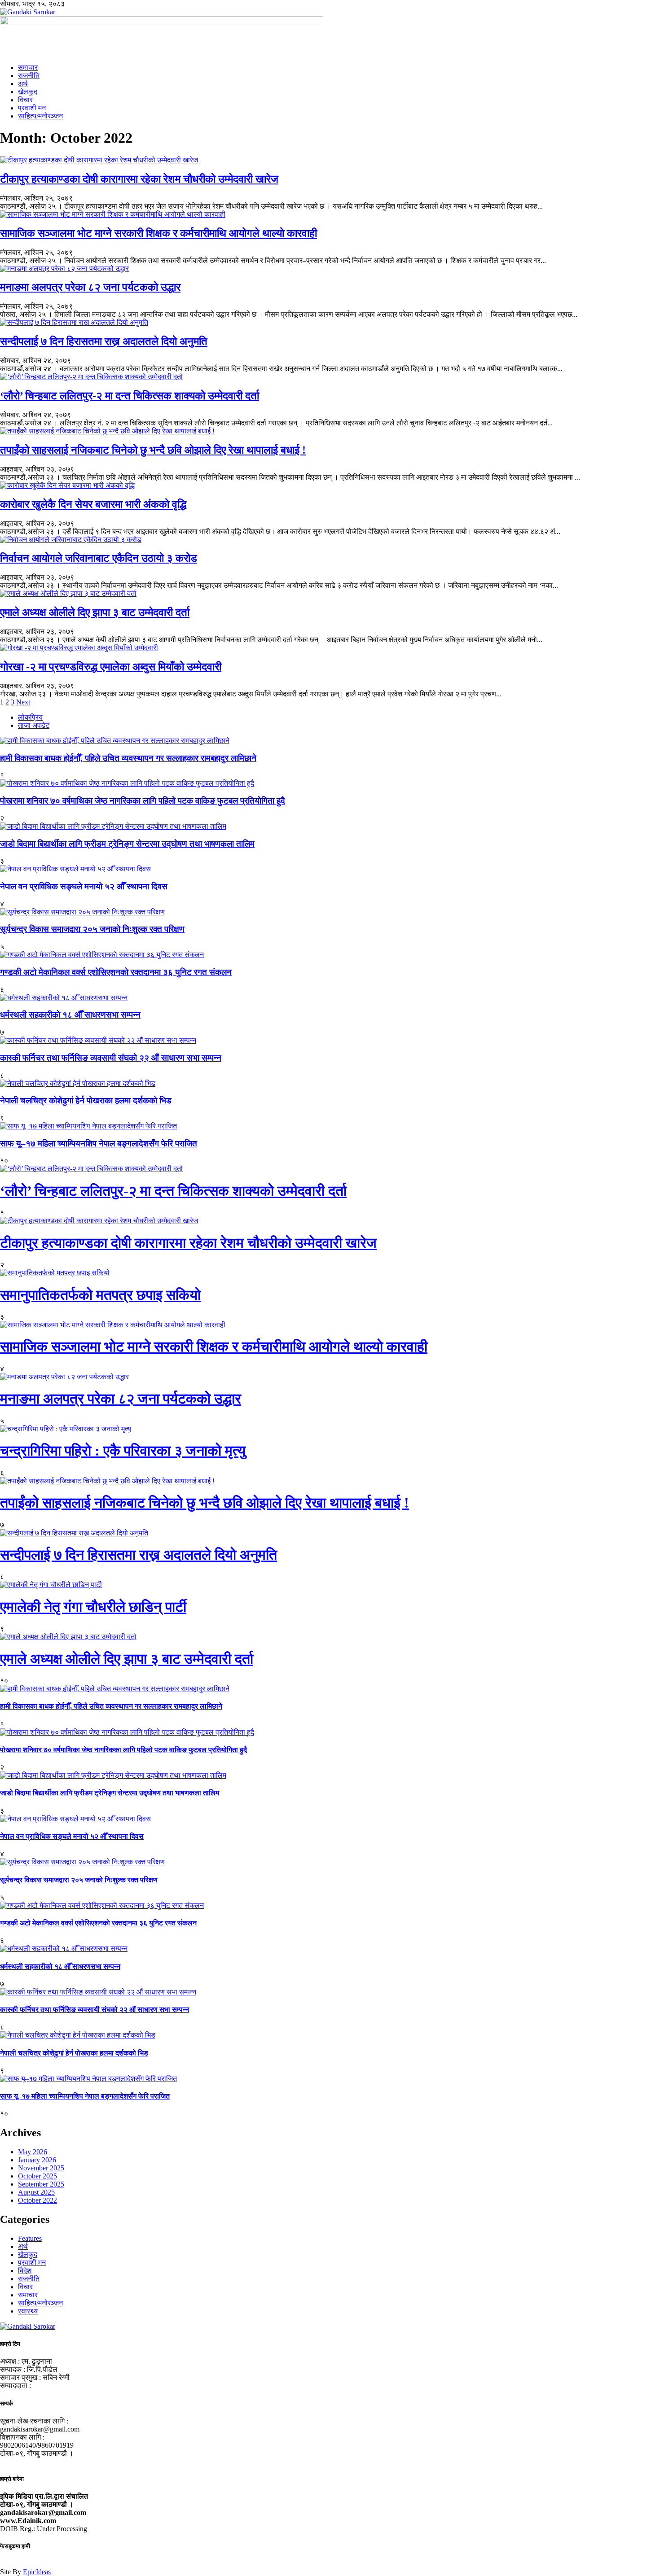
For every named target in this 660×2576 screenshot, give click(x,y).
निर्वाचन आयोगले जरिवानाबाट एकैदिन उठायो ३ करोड (99, 558)
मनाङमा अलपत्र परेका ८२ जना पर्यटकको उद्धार (90, 287)
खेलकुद (28, 92)
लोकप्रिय (30, 717)
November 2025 (41, 2168)
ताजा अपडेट (34, 725)
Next (23, 702)
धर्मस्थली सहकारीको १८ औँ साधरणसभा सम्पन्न (70, 1015)
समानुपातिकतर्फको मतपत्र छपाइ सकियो (100, 1295)
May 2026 (33, 2152)
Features (30, 2238)
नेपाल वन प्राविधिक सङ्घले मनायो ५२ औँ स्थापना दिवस (84, 886)
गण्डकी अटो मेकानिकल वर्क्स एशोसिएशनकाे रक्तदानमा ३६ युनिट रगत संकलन (116, 972)
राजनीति (29, 76)
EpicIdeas (37, 2572)
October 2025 (37, 2176)
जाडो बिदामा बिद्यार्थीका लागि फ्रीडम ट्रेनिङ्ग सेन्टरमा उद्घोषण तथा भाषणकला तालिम (127, 844)
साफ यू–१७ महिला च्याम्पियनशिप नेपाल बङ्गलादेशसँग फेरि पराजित (99, 1144)
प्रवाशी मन (32, 108)
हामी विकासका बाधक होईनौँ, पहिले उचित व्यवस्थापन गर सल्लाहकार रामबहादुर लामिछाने (128, 758)
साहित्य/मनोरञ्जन (40, 116)
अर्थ (23, 84)
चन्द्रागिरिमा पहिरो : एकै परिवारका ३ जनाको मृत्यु (123, 1451)
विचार (25, 100)
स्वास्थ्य (28, 2311)
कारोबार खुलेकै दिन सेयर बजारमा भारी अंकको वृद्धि (93, 504)
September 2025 (41, 2184)
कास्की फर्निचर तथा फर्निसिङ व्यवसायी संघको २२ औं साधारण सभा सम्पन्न (111, 1058)
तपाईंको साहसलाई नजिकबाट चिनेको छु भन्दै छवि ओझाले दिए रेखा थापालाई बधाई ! (153, 450)
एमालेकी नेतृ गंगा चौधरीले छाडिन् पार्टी (93, 1607)
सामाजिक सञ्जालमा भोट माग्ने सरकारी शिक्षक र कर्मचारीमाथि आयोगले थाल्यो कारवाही (158, 233)
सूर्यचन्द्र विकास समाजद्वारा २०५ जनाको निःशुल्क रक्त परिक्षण (92, 929)
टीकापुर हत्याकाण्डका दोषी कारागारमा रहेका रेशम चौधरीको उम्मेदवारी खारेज (139, 179)
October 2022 (37, 2200)
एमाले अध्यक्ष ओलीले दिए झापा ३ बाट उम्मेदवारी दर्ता (95, 612)
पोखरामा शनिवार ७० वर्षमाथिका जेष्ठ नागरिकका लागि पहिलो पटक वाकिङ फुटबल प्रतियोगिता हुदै (143, 801)
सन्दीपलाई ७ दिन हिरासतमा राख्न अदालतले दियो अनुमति (104, 341)
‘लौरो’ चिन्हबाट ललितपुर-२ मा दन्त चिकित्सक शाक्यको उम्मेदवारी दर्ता (130, 396)
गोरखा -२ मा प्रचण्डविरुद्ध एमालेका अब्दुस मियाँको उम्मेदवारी (111, 667)
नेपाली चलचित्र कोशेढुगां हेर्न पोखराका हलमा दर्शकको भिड (86, 1100)
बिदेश (25, 2271)
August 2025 (36, 2192)
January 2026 (37, 2160)
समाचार (28, 68)
